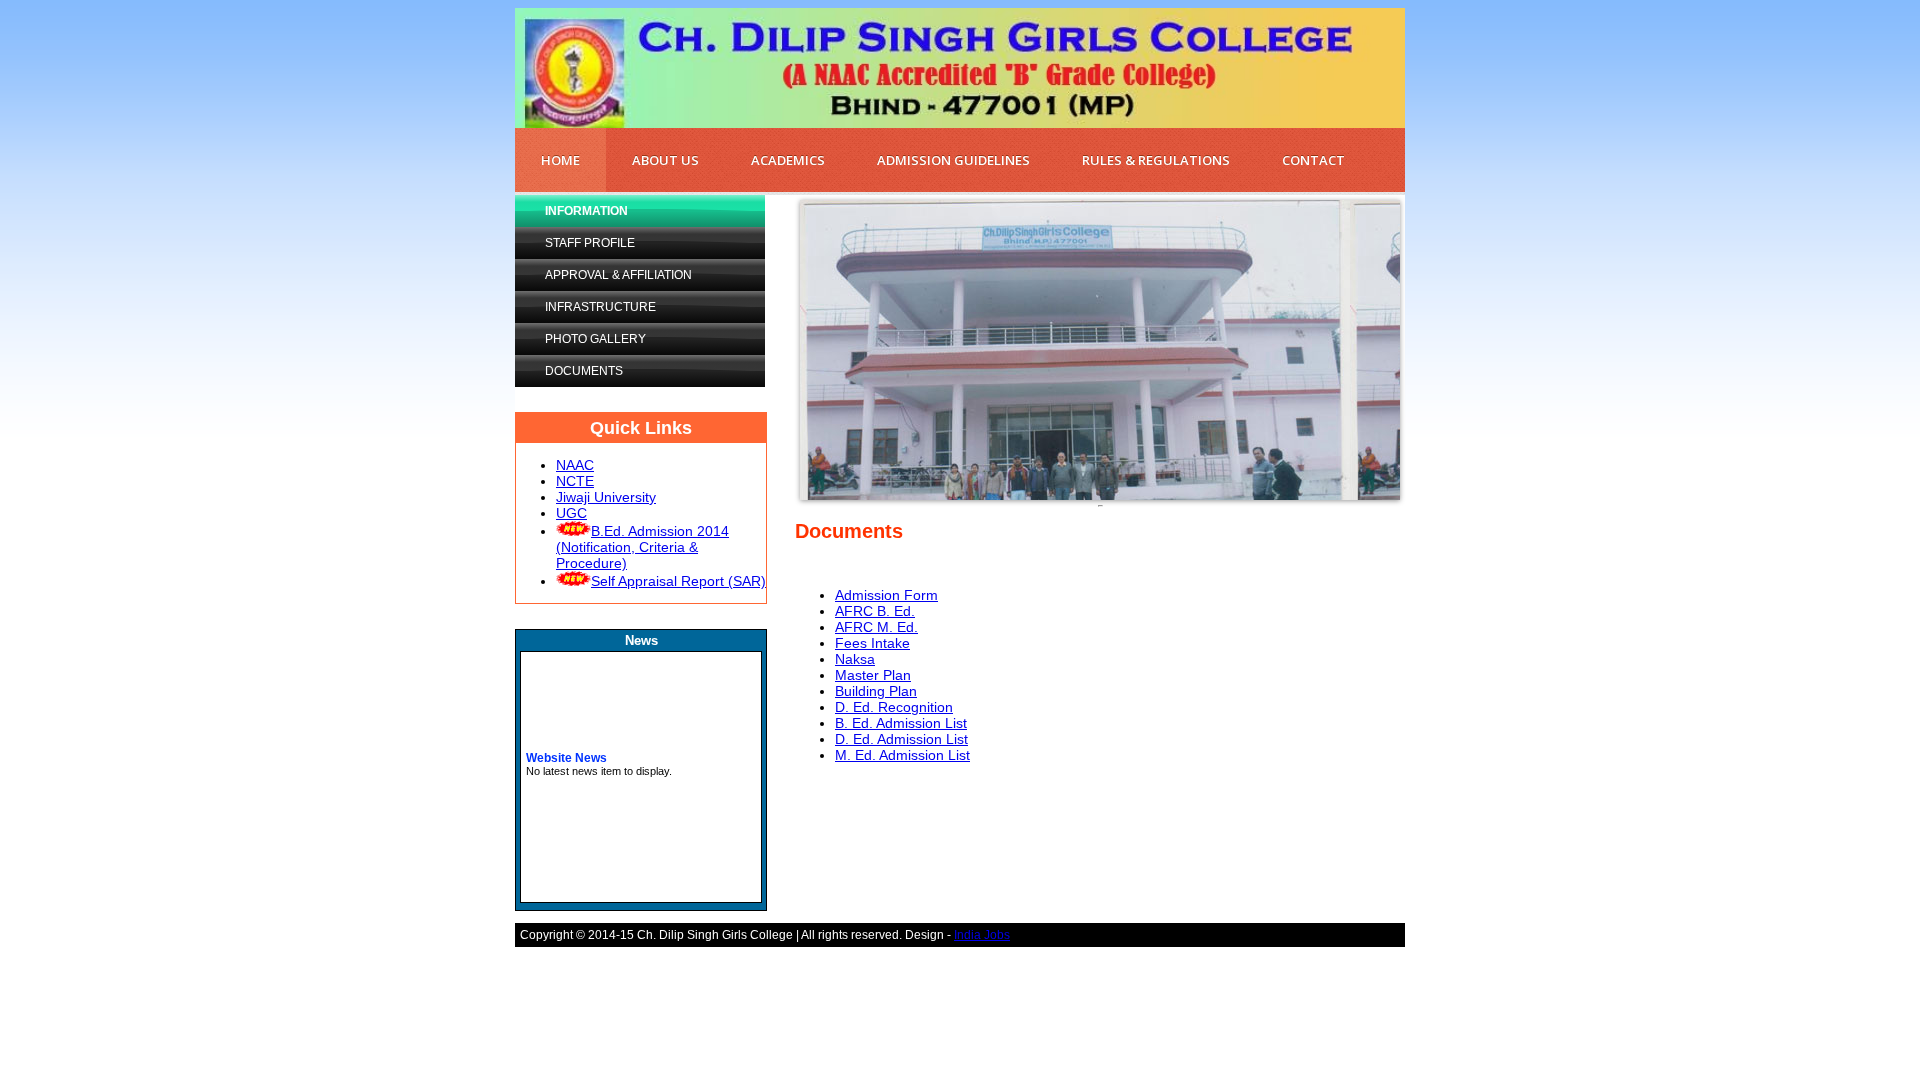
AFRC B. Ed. (875, 611)
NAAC (575, 465)
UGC (571, 513)
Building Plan (876, 691)
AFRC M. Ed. (876, 627)
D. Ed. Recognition (894, 707)
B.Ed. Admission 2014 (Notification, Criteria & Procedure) (642, 547)
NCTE (575, 481)
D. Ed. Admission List (901, 739)
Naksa (855, 659)
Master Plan (873, 675)
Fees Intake (872, 643)
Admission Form (886, 595)
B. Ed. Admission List (901, 723)
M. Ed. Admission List (902, 755)
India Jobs (982, 935)
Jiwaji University (606, 497)
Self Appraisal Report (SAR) (678, 581)
